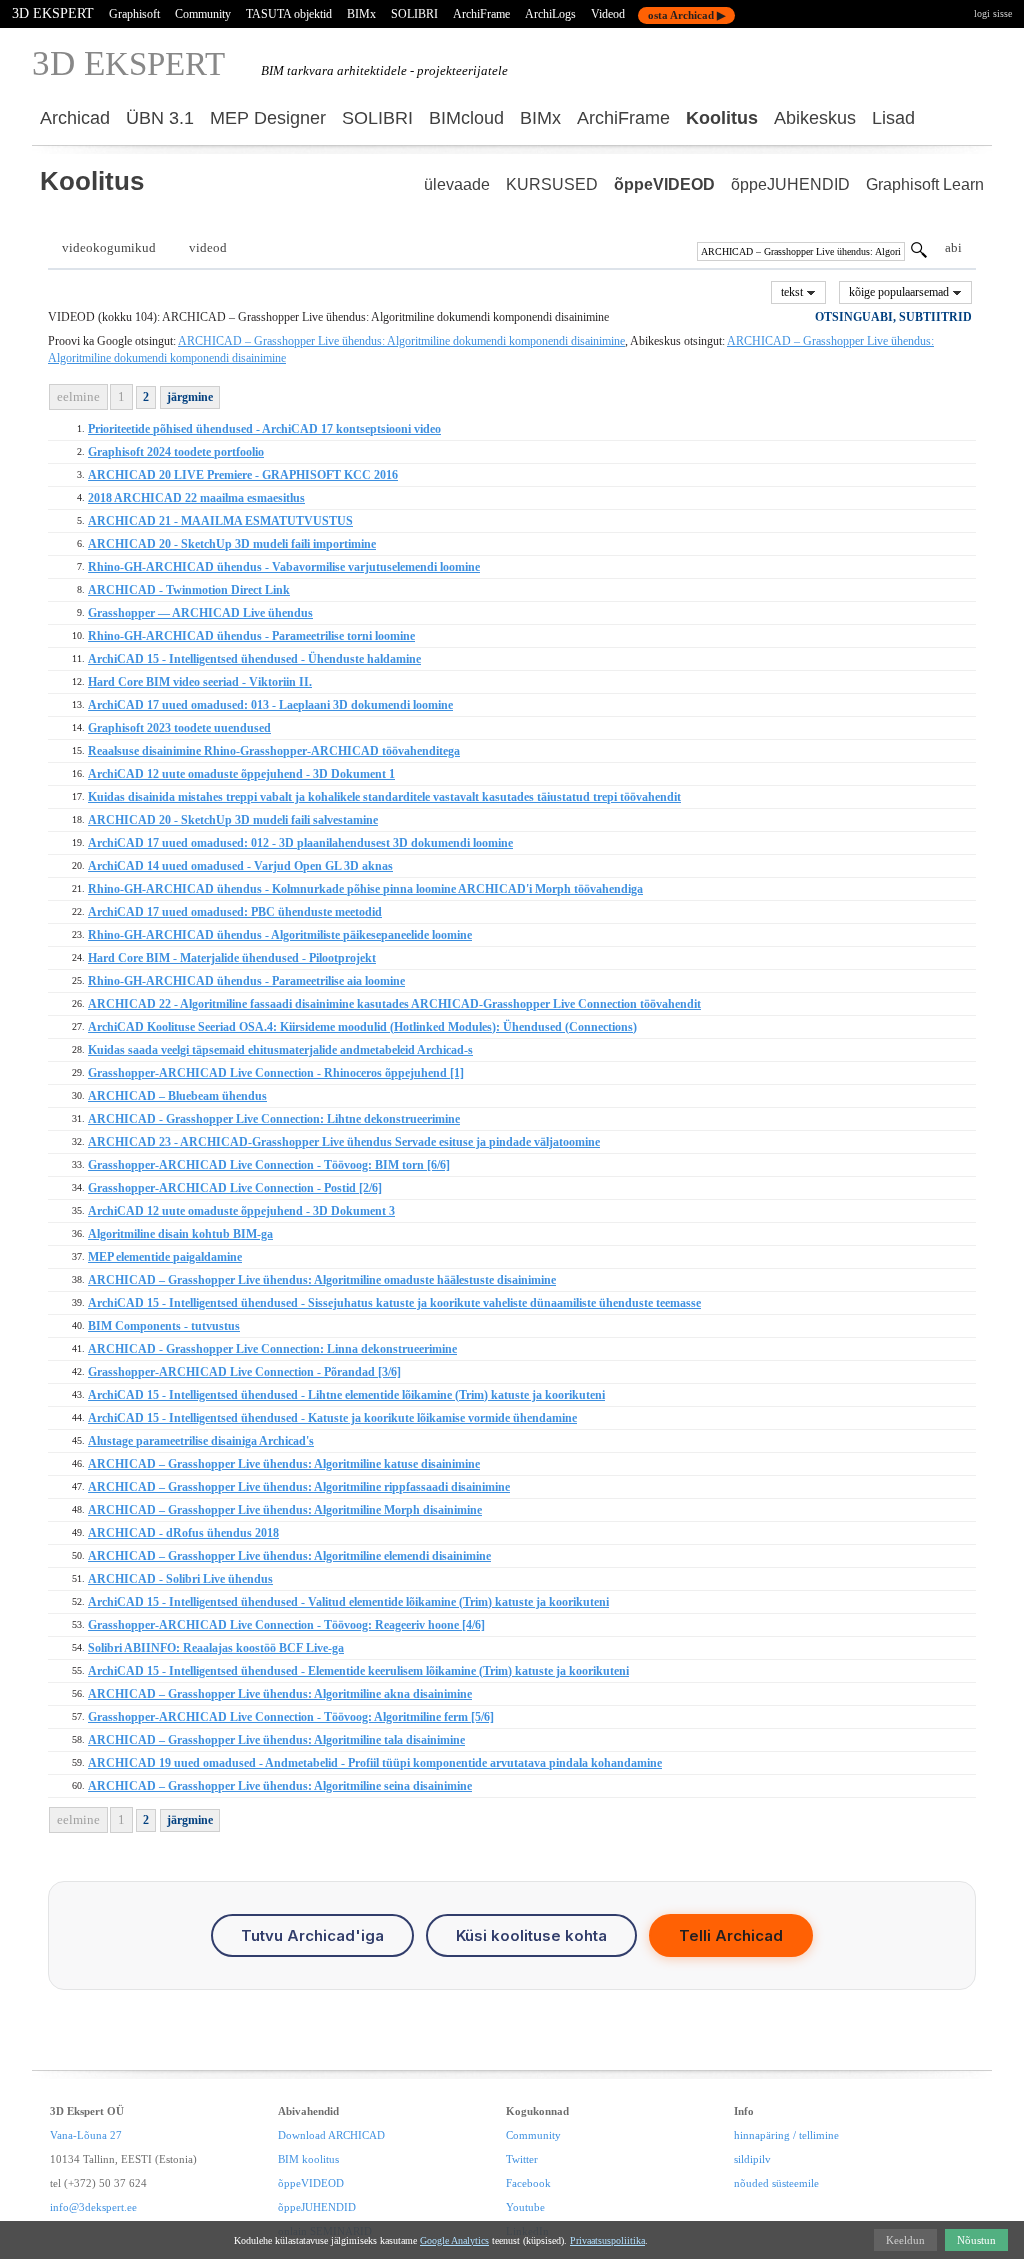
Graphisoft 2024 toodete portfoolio (176, 452)
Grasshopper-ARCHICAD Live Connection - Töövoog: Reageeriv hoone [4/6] (286, 1625)
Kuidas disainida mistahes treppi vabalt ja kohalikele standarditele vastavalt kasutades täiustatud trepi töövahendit (384, 797)
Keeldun (905, 2240)
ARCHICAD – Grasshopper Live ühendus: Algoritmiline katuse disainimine (284, 1464)
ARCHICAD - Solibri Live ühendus (180, 1579)
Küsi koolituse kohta (531, 1935)
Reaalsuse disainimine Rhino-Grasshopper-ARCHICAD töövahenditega (274, 751)
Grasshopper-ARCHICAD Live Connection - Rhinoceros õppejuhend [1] (276, 1073)
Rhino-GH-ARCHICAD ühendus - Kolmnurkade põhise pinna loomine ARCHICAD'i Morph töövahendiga (365, 889)
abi (953, 247)
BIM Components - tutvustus (164, 1326)
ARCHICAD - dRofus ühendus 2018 (183, 1533)
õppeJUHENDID (790, 184)
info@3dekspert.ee (93, 2207)
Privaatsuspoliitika (607, 2240)
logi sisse (993, 13)
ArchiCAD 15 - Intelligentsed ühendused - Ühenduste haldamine (254, 659)
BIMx (361, 14)
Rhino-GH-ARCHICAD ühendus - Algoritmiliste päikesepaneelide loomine (280, 935)
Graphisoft (134, 14)
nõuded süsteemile (776, 2183)
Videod (608, 14)
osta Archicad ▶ (686, 15)
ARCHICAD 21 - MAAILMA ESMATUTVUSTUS (220, 521)
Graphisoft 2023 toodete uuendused (179, 728)
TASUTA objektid (289, 14)
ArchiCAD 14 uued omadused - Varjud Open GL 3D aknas (240, 866)
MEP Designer (268, 118)
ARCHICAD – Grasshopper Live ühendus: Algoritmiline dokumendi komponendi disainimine (401, 341)
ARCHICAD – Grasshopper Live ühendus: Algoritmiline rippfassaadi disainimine (299, 1487)
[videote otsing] (919, 253)
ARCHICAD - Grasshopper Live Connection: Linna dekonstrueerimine (272, 1349)
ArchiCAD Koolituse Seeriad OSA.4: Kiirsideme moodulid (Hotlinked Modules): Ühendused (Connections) (362, 1027)
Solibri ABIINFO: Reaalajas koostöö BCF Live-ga (216, 1648)
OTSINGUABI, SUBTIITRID (893, 317)
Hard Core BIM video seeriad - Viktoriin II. (200, 682)
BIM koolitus (308, 2159)
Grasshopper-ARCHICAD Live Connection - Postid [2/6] (235, 1188)
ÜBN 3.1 (160, 118)
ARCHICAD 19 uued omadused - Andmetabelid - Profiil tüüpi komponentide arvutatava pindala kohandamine (375, 1763)
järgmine (190, 397)
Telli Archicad (731, 1935)
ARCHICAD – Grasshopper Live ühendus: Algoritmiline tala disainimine (276, 1740)
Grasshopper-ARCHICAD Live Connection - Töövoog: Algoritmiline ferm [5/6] (291, 1717)
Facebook (528, 2183)
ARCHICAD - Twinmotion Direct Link (189, 590)
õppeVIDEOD (664, 184)
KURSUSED (552, 184)
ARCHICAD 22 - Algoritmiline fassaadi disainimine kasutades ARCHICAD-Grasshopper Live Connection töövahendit (394, 1004)
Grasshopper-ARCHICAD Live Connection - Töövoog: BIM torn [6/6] (269, 1165)
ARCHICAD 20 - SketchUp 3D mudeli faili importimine (232, 544)
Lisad (893, 118)
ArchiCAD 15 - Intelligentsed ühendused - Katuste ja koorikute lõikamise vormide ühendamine (332, 1418)
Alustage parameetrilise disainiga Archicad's (201, 1441)
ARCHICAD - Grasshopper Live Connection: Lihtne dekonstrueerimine (274, 1119)
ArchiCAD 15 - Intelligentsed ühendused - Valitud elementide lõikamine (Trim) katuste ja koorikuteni (348, 1602)
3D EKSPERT (53, 13)
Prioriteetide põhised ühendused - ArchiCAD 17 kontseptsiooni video (264, 429)
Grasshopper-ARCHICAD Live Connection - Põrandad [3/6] (244, 1372)
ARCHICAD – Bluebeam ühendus (177, 1096)
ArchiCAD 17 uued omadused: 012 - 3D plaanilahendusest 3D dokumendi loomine (300, 843)
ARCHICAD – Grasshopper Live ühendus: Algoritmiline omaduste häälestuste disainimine (322, 1280)
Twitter (522, 2159)
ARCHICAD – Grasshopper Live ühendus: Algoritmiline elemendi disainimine (289, 1556)
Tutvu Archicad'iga (312, 1935)
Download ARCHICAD (331, 2135)
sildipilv (752, 2159)
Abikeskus (815, 118)
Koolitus (722, 118)
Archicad (75, 118)
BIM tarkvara (297, 70)
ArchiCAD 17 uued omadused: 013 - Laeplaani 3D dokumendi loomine (270, 705)
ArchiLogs (550, 14)
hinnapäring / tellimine (786, 2135)
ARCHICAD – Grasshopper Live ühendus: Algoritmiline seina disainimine (280, 1786)
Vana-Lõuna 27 (86, 2135)
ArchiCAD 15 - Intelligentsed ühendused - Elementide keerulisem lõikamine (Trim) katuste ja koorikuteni (358, 1671)
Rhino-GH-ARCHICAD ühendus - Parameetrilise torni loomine (251, 636)
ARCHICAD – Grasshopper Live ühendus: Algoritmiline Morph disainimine (285, 1510)
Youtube (525, 2207)
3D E (128, 63)
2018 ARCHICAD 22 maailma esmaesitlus (196, 498)
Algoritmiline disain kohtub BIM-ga (180, 1234)
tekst (793, 292)
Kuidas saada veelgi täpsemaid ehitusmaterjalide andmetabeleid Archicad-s (280, 1050)
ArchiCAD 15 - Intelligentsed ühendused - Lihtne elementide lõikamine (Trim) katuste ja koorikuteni (346, 1395)
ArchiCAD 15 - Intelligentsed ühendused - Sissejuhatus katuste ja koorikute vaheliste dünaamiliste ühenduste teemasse (394, 1303)
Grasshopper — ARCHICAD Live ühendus (200, 613)
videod (208, 247)
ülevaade (457, 184)
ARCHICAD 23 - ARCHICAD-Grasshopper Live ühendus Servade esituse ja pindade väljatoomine (344, 1142)
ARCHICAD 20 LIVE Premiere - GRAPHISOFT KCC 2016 (243, 475)
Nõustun (976, 2240)
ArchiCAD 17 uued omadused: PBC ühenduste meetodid (235, 912)
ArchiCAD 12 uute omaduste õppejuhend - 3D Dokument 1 (241, 774)
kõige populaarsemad (900, 292)
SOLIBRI (414, 14)
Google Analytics (454, 2240)
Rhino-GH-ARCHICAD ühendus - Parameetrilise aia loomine (246, 981)
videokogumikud (109, 247)
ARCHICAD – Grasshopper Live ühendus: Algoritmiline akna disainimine (280, 1694)
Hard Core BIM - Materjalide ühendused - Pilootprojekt (232, 958)
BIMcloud (466, 118)
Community (203, 14)
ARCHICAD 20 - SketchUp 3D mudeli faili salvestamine (233, 820)
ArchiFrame (481, 14)
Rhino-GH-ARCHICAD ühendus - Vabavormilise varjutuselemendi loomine (284, 567)
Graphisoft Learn (925, 184)
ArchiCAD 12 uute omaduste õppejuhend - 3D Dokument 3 (241, 1211)
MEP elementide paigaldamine (165, 1257)
